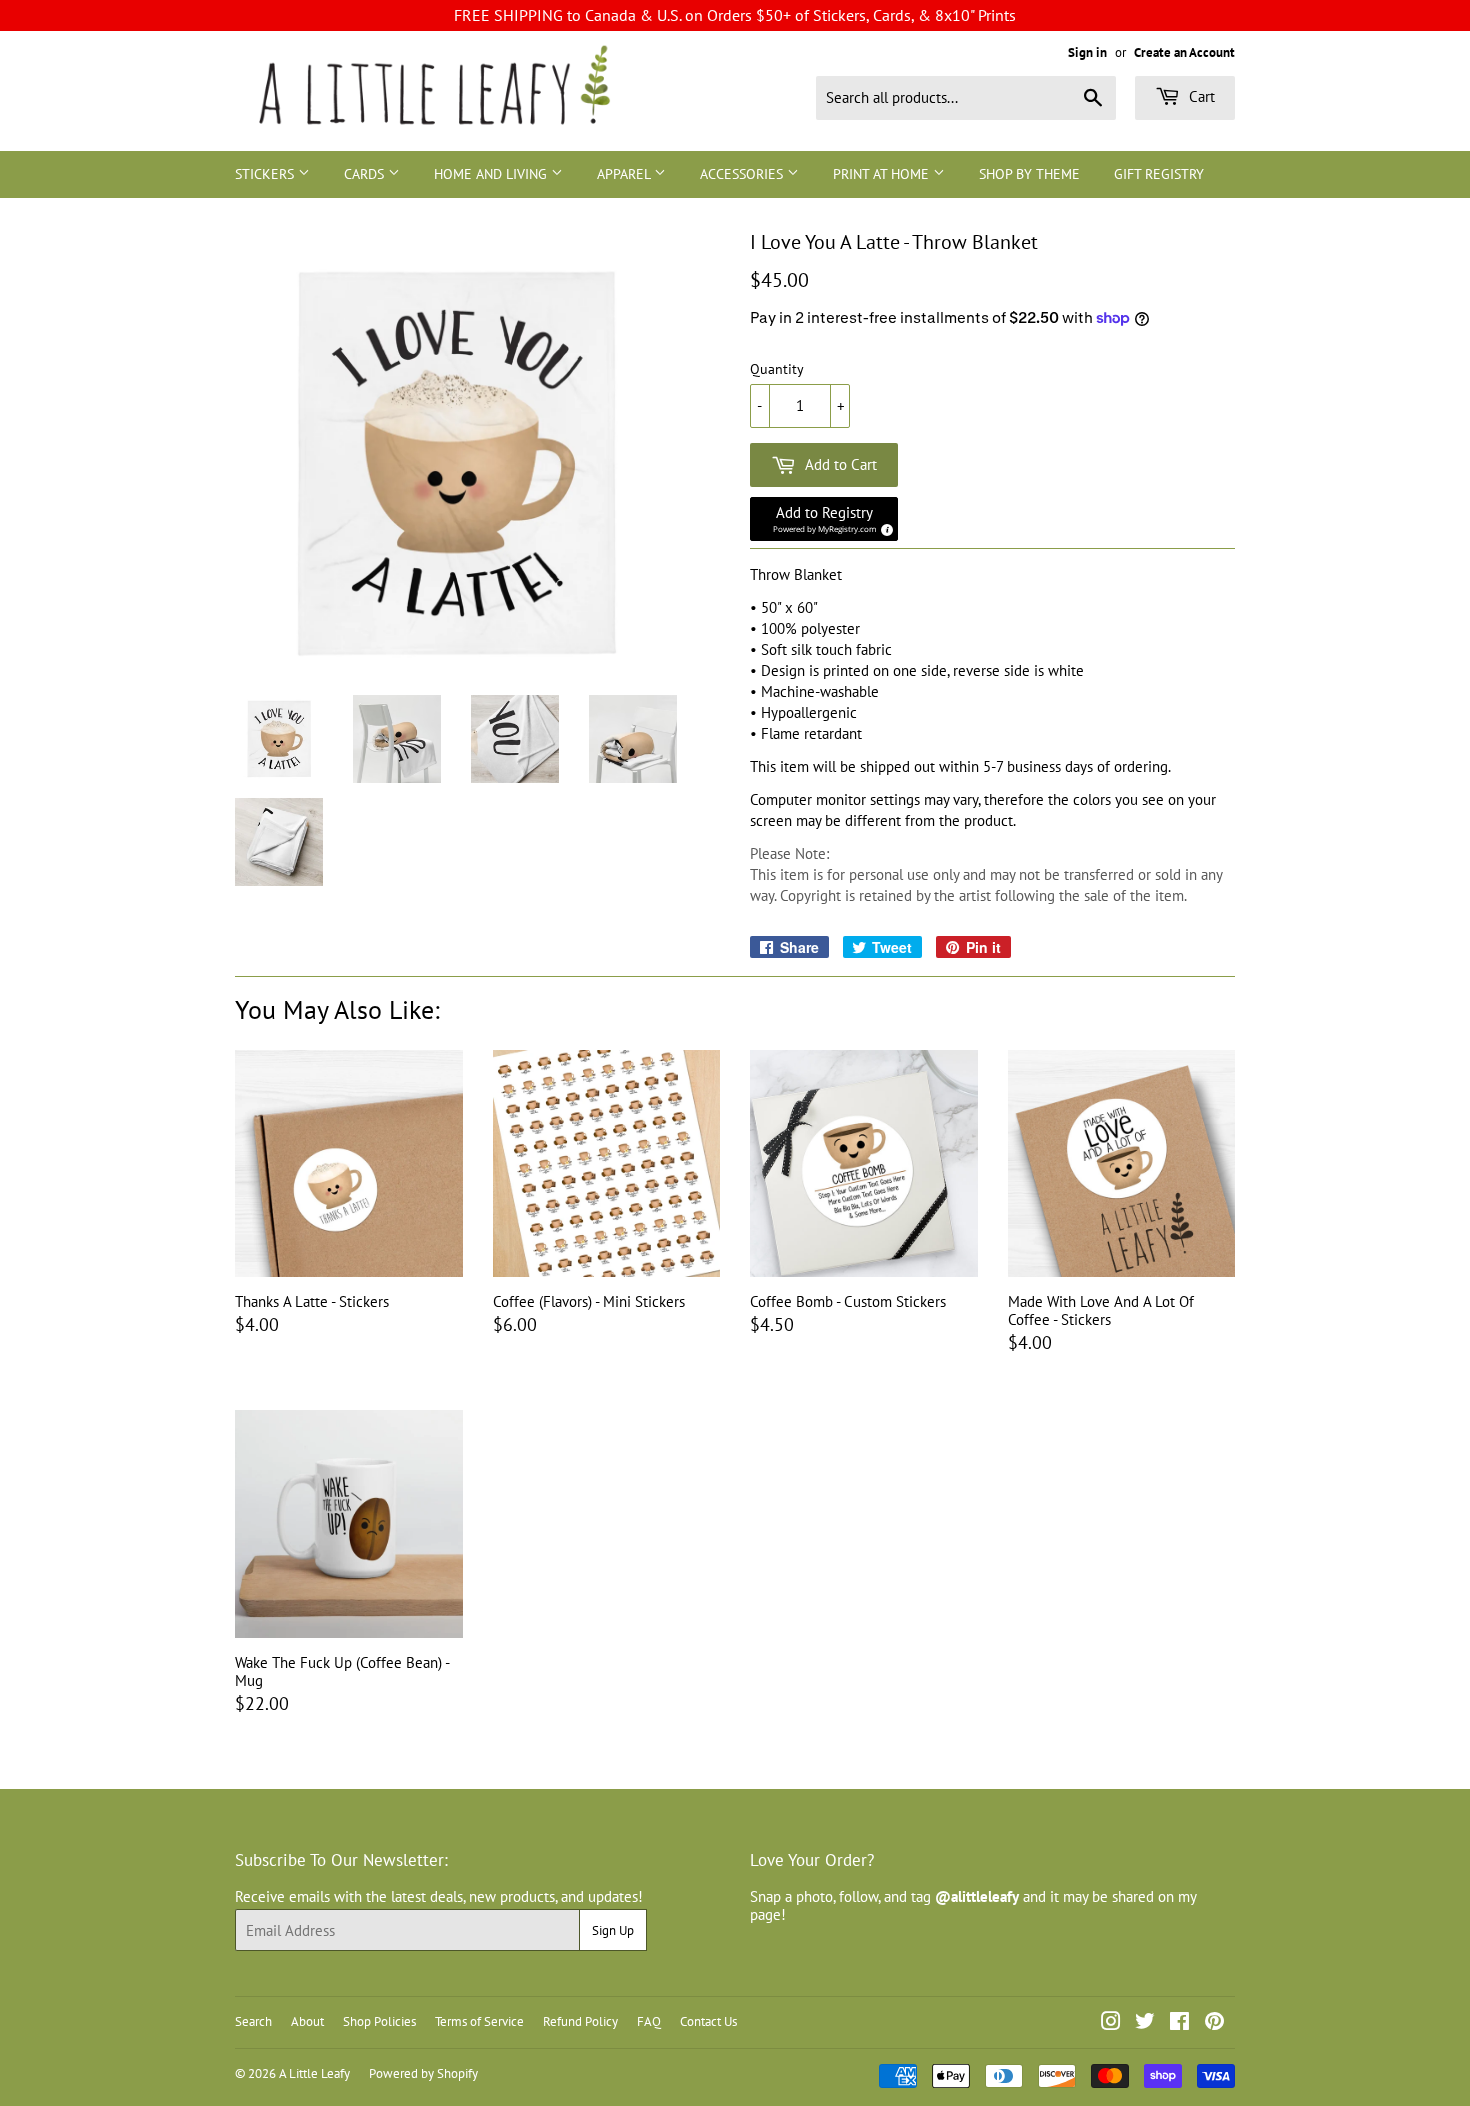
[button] (824, 519)
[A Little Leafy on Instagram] (1111, 2023)
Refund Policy (580, 2021)
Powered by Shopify (423, 2073)
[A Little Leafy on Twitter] (1145, 2023)
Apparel (625, 174)
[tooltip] (884, 527)
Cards (366, 174)
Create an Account (1184, 52)
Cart (1200, 96)
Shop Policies (379, 2021)
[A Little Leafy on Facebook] (1179, 2023)
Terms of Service (479, 2021)
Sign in (1087, 52)
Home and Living (492, 174)
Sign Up (613, 1930)
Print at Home (883, 174)
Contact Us (708, 2021)
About (307, 2021)
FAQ (649, 2021)
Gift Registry (1159, 174)
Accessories (743, 174)
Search (253, 2021)
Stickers (266, 174)
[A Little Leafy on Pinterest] (1214, 2023)
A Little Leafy (314, 2073)
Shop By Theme (1029, 174)
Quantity (777, 369)
